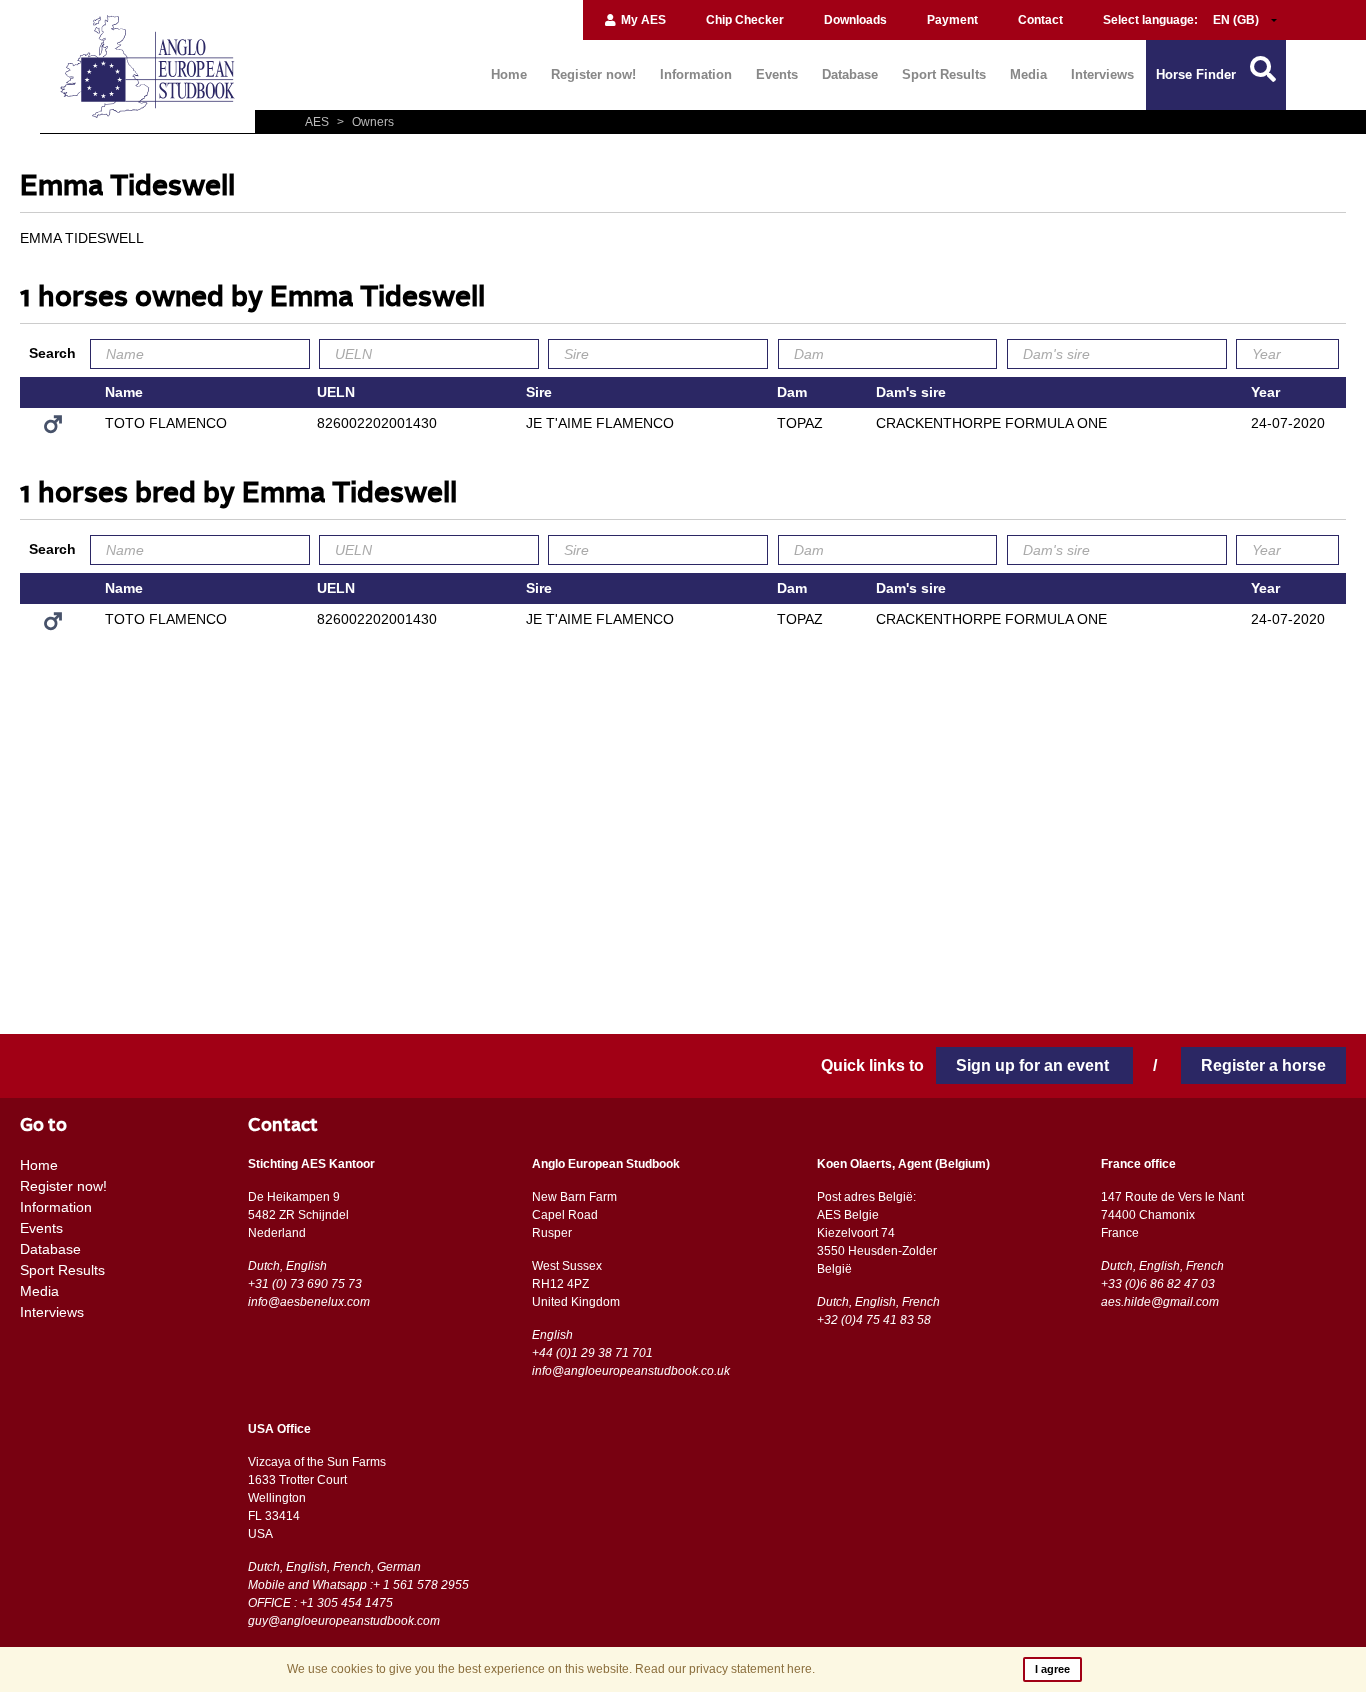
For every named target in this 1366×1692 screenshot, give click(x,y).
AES (318, 122)
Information (696, 74)
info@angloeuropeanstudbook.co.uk (631, 1371)
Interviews (1102, 74)
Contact (1040, 20)
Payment (952, 20)
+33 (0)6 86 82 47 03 (1158, 1284)
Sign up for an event (1034, 1065)
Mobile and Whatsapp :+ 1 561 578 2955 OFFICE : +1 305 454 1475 (358, 1594)
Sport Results (944, 74)
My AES (642, 20)
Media (1028, 74)
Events (777, 74)
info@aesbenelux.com (309, 1302)
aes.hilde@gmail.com (1160, 1302)
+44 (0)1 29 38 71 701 (592, 1353)
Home (509, 74)
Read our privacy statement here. (725, 1669)
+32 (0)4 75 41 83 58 (874, 1320)
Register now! (593, 74)
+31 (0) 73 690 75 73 (305, 1284)
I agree (1052, 1669)
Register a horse (1263, 1065)
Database (850, 74)
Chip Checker (745, 20)
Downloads (855, 20)
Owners (365, 122)
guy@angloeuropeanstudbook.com (344, 1621)
